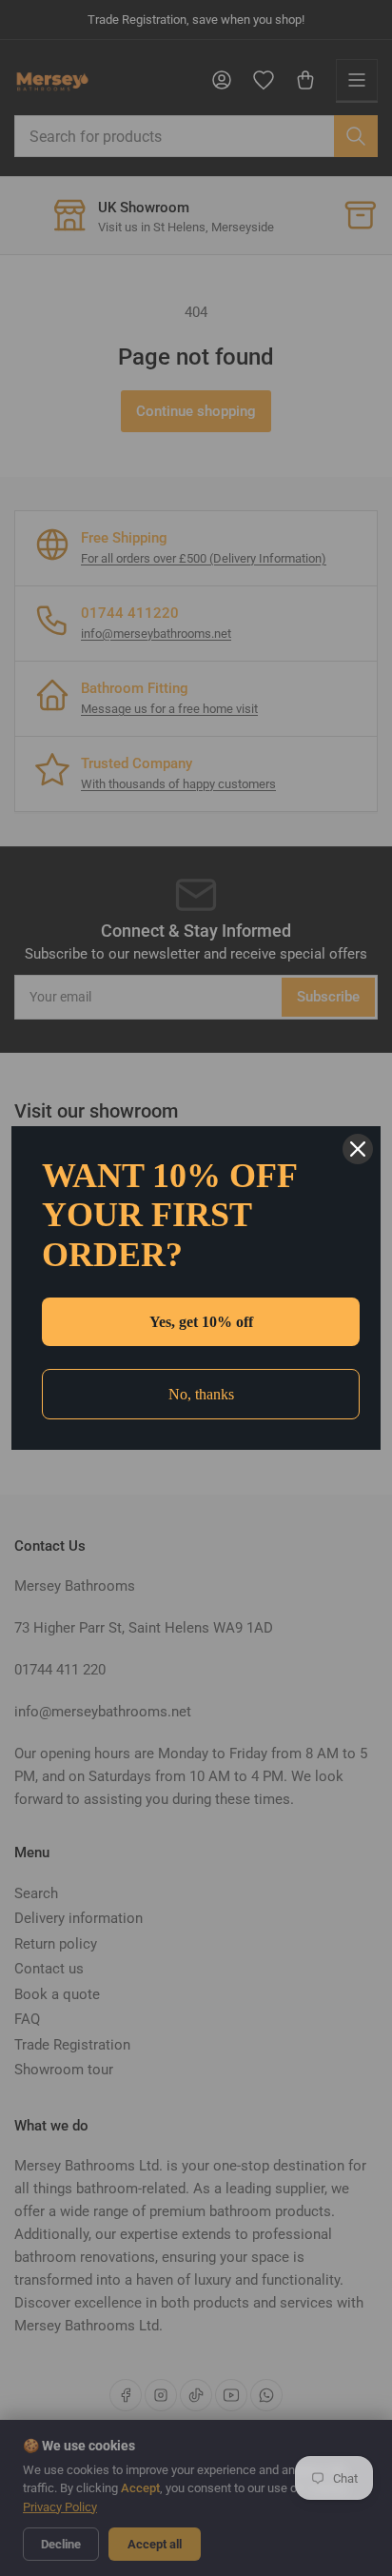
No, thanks (201, 1394)
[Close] (358, 1149)
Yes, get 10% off (201, 1322)
